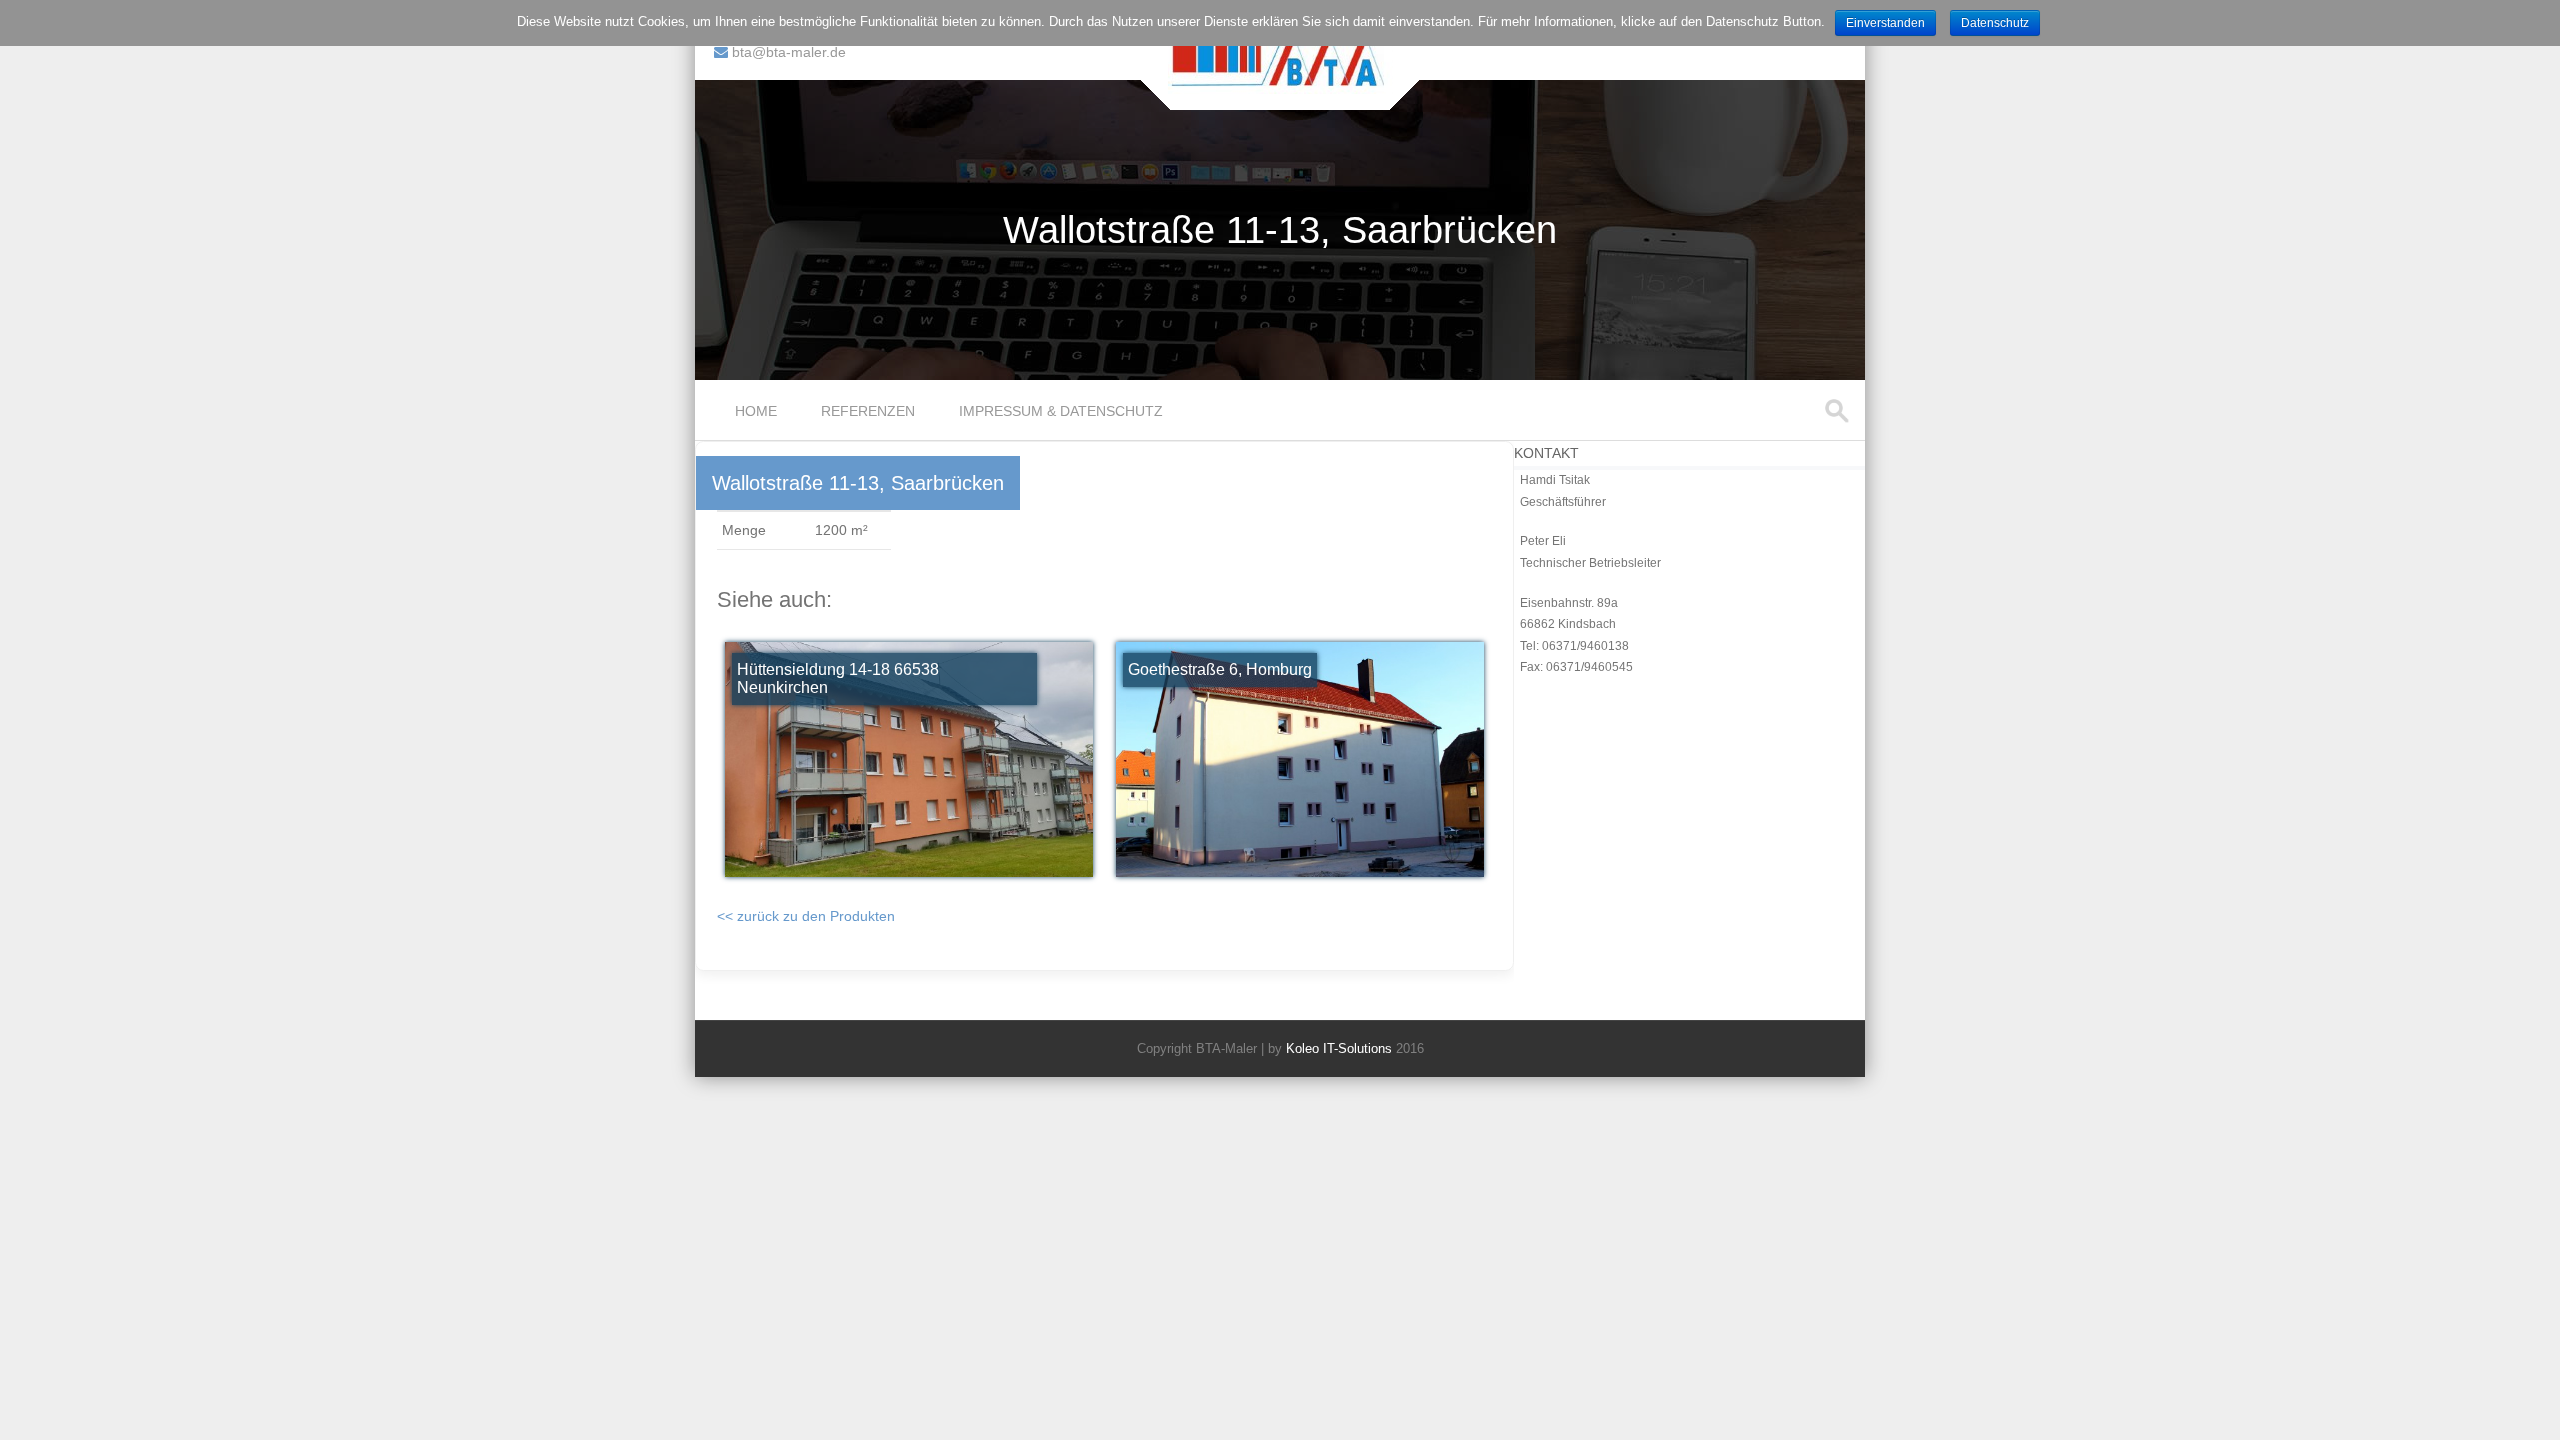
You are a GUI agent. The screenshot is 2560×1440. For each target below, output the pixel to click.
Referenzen (868, 411)
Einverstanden (1885, 23)
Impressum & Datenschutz (1061, 411)
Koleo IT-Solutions (1339, 1048)
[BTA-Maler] (1280, 89)
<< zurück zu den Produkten (806, 916)
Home (756, 411)
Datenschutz (1995, 23)
